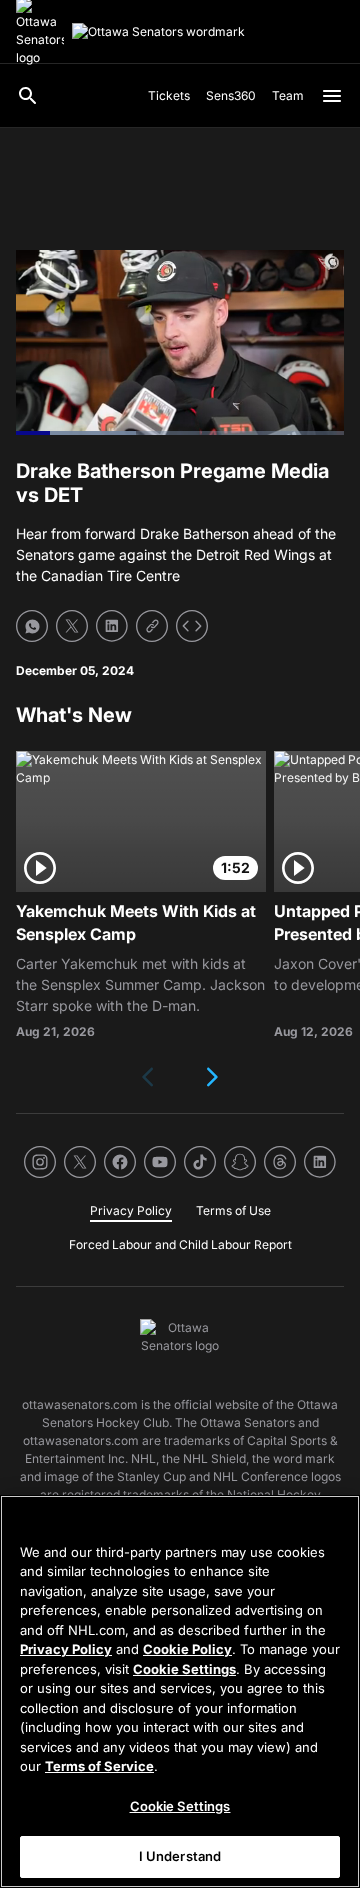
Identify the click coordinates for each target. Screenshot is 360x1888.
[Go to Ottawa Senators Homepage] (158, 32)
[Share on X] (72, 626)
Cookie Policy (187, 1649)
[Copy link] (152, 626)
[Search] (28, 96)
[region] (180, 1691)
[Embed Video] (192, 626)
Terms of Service (99, 1766)
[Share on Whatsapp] (32, 626)
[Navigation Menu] (332, 96)
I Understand (180, 1856)
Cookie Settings (184, 1669)
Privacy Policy (66, 1649)
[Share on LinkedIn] (112, 626)
